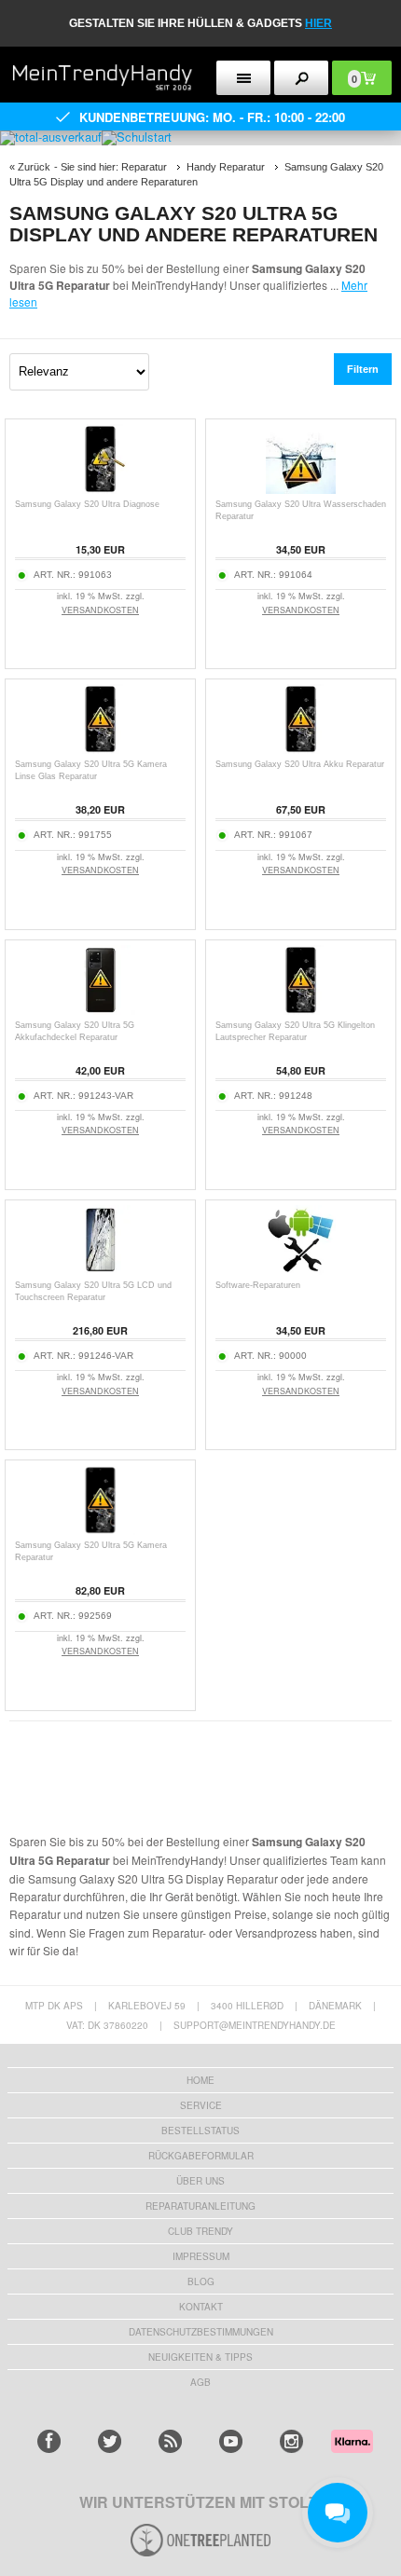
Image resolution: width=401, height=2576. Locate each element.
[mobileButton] (301, 78)
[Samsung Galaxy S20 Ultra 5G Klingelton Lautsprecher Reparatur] (301, 1010)
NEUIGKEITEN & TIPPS (200, 2357)
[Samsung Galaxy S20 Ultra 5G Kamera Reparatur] (100, 1530)
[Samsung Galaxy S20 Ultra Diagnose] (100, 489)
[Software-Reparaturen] (301, 1270)
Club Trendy (200, 2231)
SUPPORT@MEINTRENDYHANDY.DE (255, 2025)
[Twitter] (110, 2441)
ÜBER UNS (200, 2181)
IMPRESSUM (201, 2256)
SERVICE (201, 2105)
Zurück (34, 167)
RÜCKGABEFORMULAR (201, 2156)
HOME (200, 2080)
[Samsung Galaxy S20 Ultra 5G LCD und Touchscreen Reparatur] (100, 1270)
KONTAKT (201, 2307)
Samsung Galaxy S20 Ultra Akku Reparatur (300, 764)
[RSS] (170, 2441)
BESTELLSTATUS (200, 2131)
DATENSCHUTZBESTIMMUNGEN (201, 2332)
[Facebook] (49, 2441)
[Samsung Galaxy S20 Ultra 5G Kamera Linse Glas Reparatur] (100, 749)
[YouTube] (231, 2441)
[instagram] (291, 2441)
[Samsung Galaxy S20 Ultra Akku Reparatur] (301, 749)
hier (318, 23)
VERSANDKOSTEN (100, 610)
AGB (200, 2382)
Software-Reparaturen (258, 1285)
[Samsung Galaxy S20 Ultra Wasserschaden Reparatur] (301, 489)
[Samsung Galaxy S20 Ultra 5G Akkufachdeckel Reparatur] (100, 1010)
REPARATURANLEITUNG (200, 2206)
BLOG (201, 2281)
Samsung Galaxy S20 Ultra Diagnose (87, 504)
